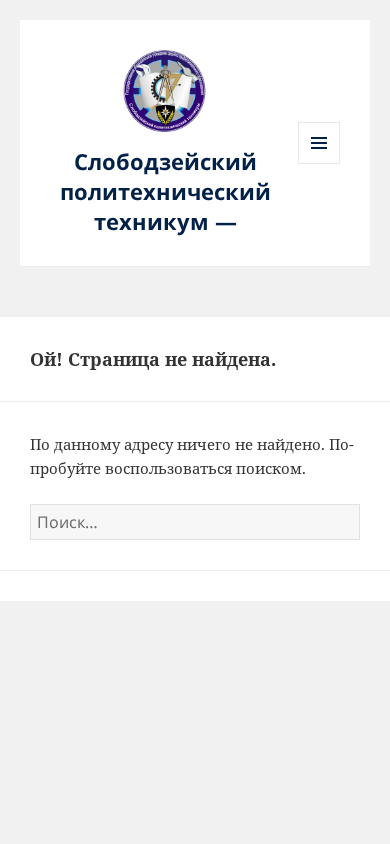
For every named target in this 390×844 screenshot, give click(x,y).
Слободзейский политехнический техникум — (165, 191)
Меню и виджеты (319, 163)
